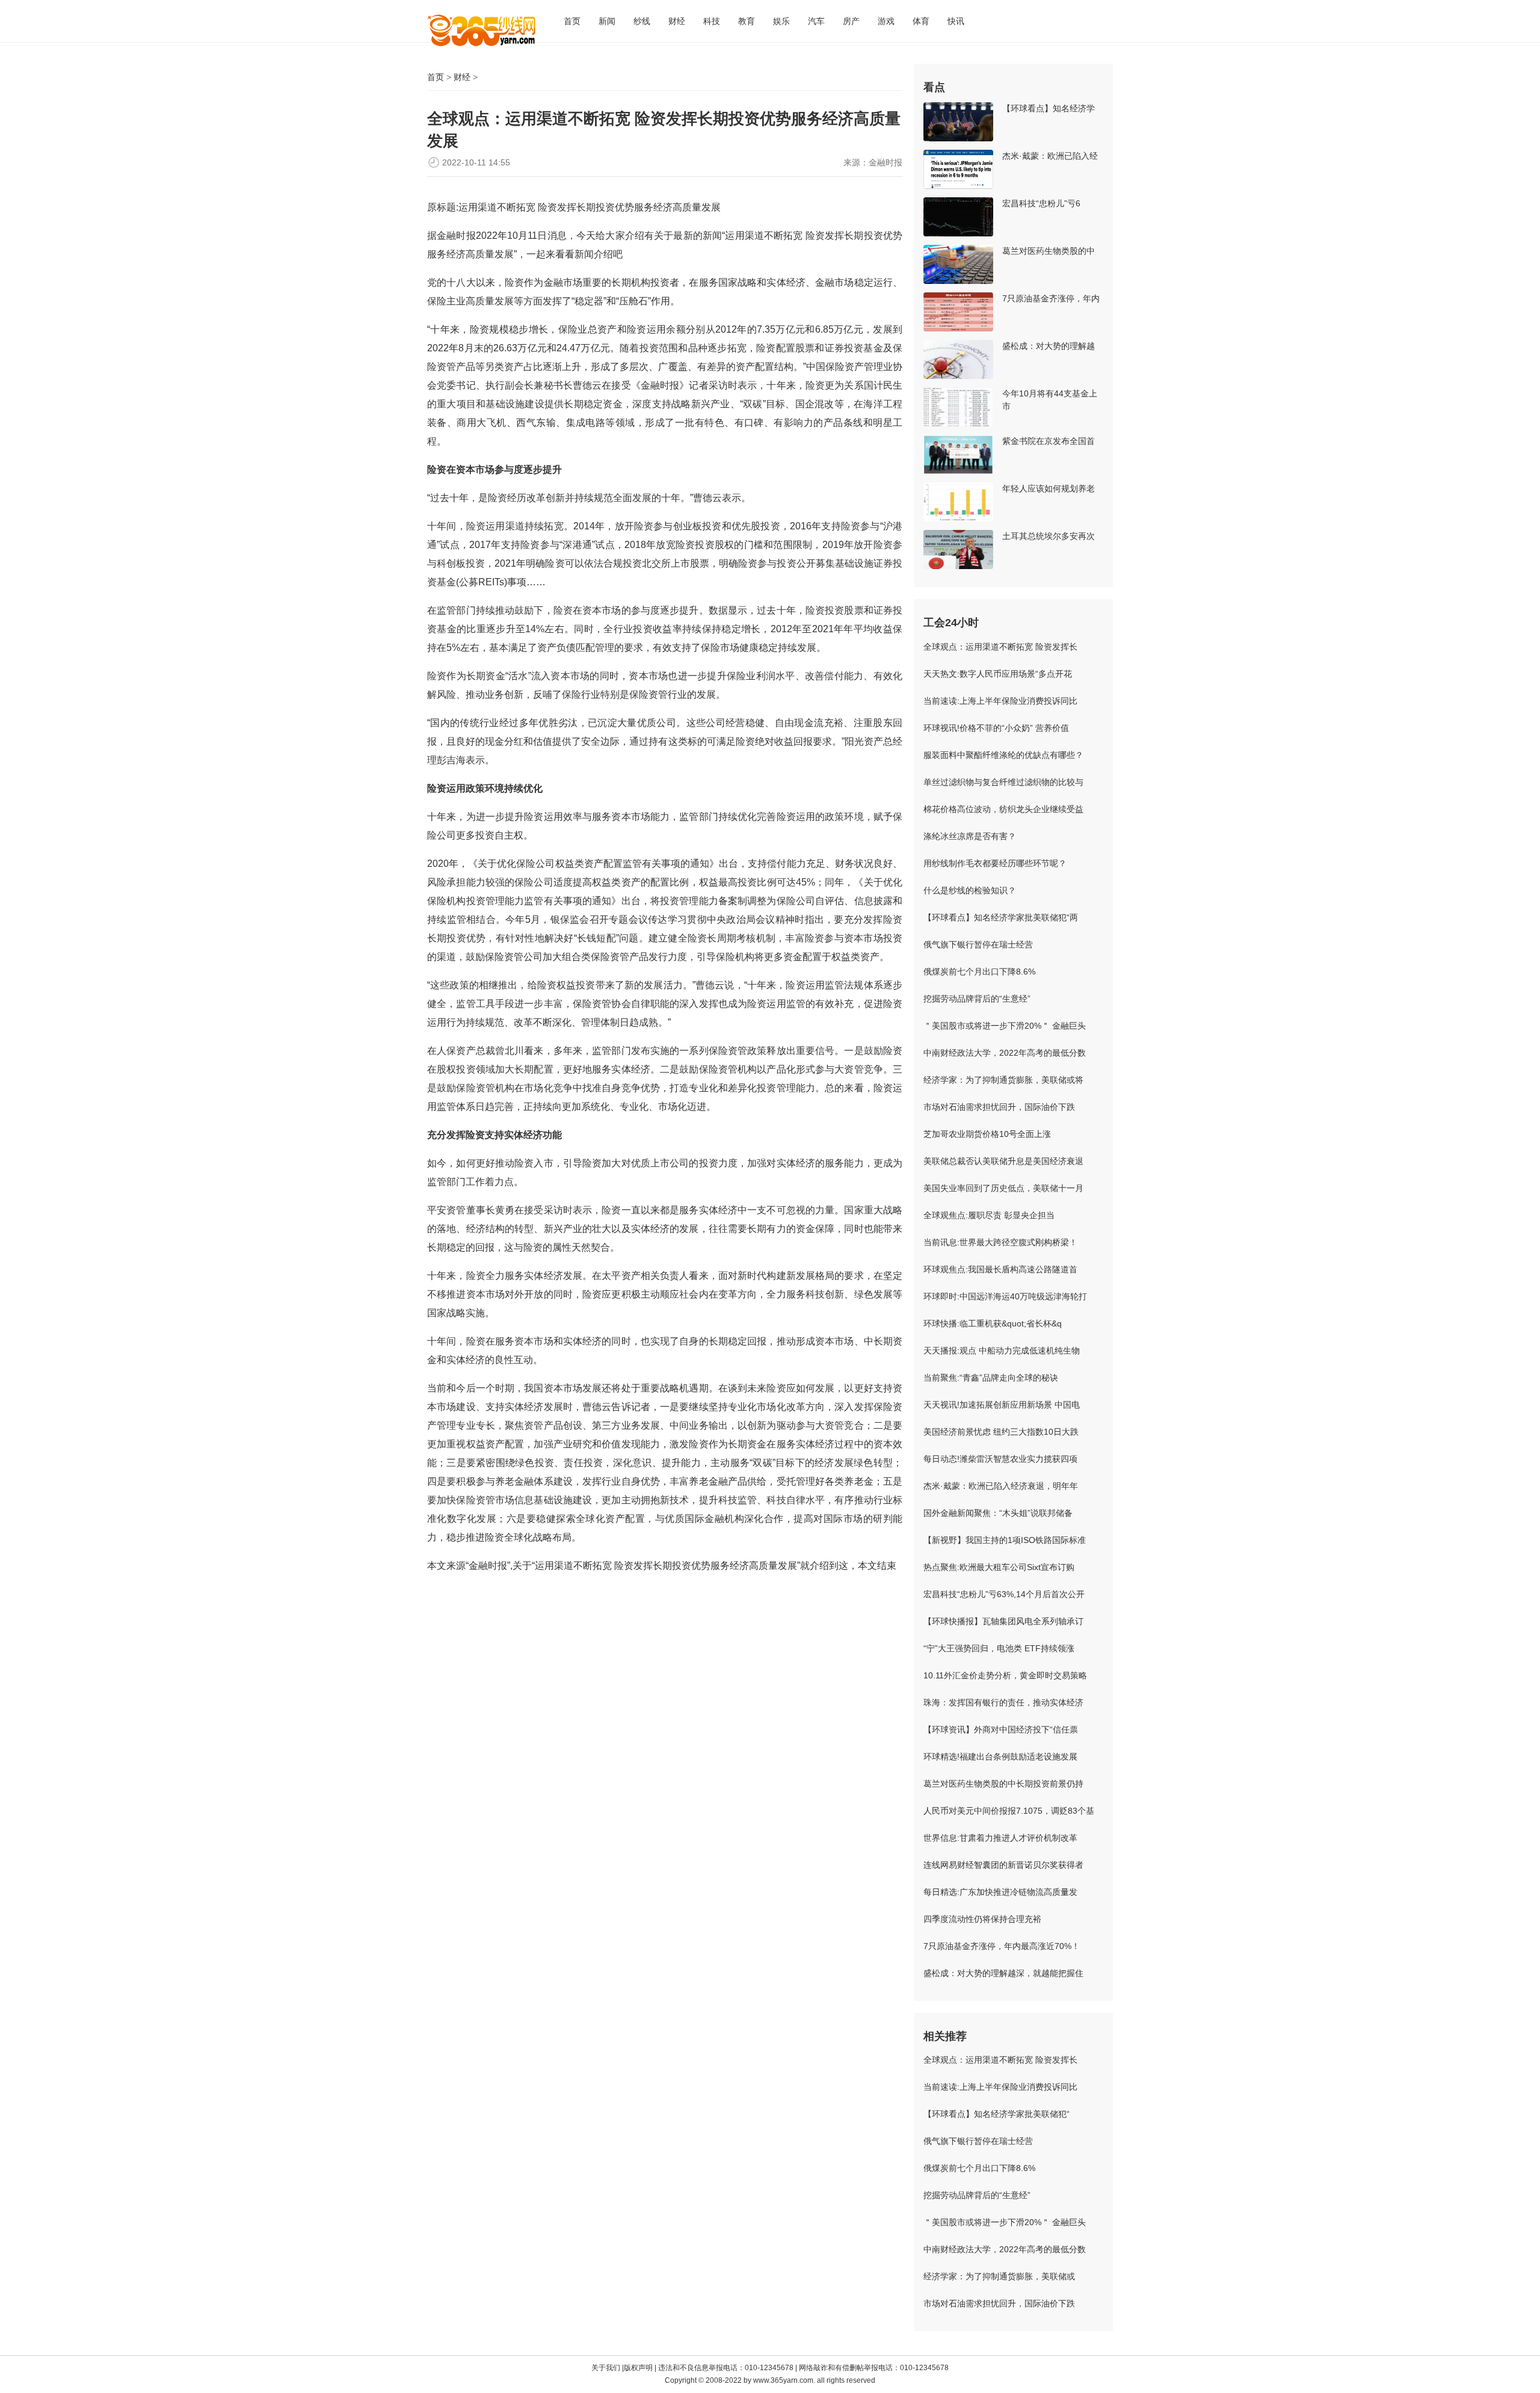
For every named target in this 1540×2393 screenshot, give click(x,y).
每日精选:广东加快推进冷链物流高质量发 (1000, 1892)
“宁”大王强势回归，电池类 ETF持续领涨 (999, 1648)
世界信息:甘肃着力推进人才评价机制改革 (1000, 1838)
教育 (747, 21)
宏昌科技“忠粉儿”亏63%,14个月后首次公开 (1004, 1594)
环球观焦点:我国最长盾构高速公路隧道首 (1000, 1269)
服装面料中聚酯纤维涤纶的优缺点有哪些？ (1003, 755)
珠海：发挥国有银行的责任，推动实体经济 (1003, 1702)
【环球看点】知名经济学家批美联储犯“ (996, 2114)
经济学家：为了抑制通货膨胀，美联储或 (999, 2276)
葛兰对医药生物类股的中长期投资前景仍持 (1003, 1784)
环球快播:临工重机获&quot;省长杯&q (993, 1323)
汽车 (816, 21)
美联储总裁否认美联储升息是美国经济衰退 (1003, 1161)
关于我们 (606, 2368)
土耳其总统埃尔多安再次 (1049, 536)
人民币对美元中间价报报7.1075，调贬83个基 (1009, 1811)
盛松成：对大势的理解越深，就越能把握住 (1003, 1973)
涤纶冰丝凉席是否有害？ (970, 836)
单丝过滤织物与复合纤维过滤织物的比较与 (1003, 782)
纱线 (642, 21)
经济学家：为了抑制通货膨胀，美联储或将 (1003, 1080)
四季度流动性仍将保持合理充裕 (982, 1919)
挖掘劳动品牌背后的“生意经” (977, 999)
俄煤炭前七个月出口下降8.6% (979, 972)
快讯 (956, 21)
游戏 (886, 21)
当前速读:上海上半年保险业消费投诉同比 (1000, 701)
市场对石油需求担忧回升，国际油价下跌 (999, 1107)
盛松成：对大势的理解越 (1049, 346)
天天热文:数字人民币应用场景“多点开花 (998, 674)
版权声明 (639, 2368)
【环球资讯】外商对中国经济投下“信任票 (1001, 1729)
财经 (677, 21)
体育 (921, 21)
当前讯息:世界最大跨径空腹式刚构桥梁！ (1000, 1242)
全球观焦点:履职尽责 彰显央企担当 (989, 1215)
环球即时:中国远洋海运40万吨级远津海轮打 (1005, 1296)
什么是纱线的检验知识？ (970, 890)
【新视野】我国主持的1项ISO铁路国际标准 (1005, 1540)
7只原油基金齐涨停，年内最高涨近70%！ (1002, 1946)
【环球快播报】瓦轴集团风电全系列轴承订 (1003, 1621)
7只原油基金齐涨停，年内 (1051, 298)
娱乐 (781, 21)
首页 (572, 21)
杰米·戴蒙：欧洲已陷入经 (1050, 156)
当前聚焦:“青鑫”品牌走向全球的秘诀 (991, 1378)
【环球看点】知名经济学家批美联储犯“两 (1001, 917)
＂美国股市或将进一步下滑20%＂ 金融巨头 (1005, 1026)
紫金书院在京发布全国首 (1049, 441)
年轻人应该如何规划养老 (1049, 488)
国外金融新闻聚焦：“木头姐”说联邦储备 (998, 1513)
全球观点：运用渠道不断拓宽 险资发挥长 (1000, 647)
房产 (851, 21)
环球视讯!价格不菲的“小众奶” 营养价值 (996, 728)
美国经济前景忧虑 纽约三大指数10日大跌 (1001, 1432)
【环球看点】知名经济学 (1049, 108)
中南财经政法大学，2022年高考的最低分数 (1005, 1053)
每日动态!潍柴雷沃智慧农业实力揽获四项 (1000, 1459)
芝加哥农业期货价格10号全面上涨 (987, 1134)
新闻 (607, 21)
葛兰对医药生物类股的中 (1049, 251)
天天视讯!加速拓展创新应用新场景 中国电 (1002, 1405)
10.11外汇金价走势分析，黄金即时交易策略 (1005, 1675)
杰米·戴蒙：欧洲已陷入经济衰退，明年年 (1001, 1486)
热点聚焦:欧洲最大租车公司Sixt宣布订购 (999, 1567)
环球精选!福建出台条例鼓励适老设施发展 (1000, 1757)
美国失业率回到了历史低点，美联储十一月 (1003, 1188)
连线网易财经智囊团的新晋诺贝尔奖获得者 (1003, 1865)
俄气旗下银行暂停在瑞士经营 (978, 944)
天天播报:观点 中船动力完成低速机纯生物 (1002, 1350)
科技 (712, 21)
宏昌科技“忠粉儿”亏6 (1041, 203)
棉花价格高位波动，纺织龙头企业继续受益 (1003, 809)
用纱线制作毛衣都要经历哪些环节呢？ (995, 863)
